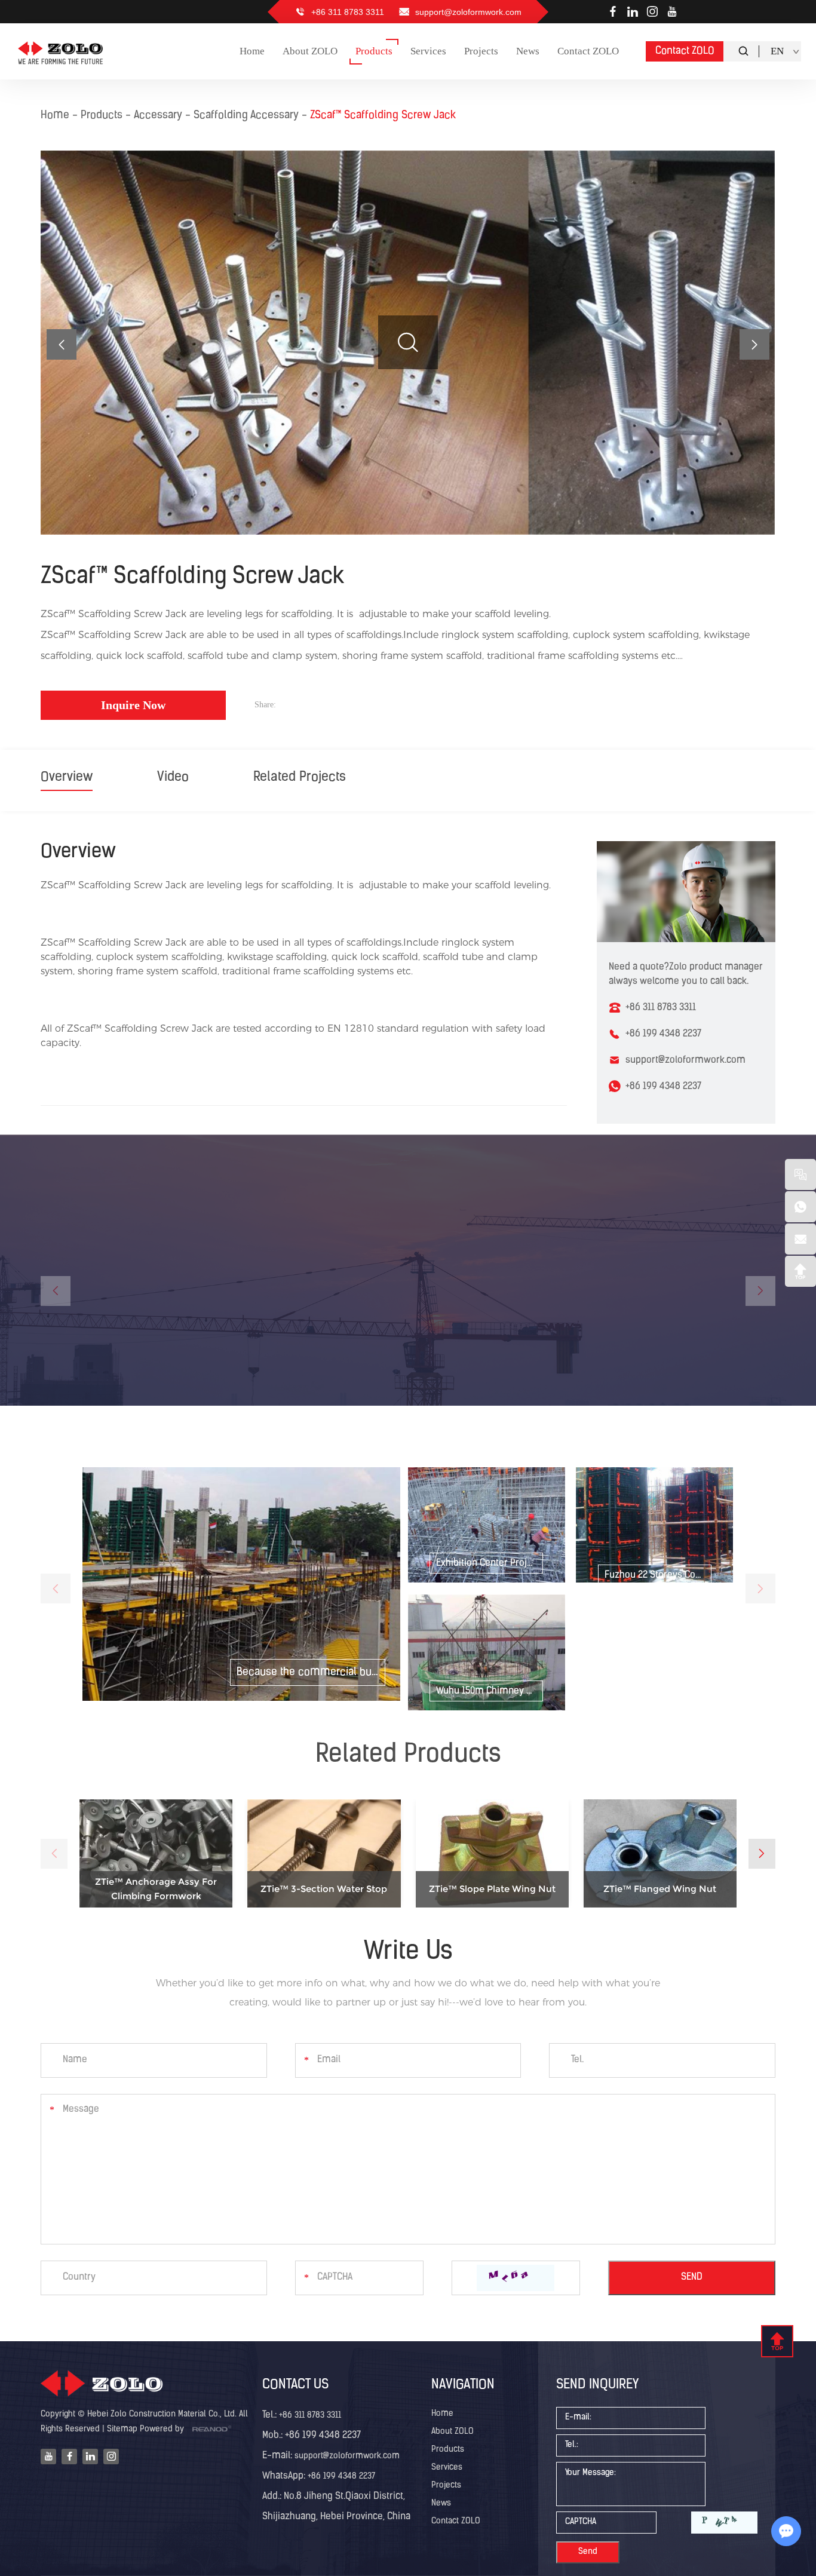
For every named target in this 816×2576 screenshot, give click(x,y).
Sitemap (122, 2429)
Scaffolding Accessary (246, 116)
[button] (754, 344)
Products (102, 116)
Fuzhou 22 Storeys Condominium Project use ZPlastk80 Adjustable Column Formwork (658, 1575)
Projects (446, 2485)
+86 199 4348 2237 (663, 1087)
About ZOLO (453, 2432)
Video (173, 778)
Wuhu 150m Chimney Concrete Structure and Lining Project (490, 1691)
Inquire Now (133, 705)
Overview (67, 778)
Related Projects (300, 778)
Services (447, 2468)
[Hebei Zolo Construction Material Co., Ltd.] (61, 51)
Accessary (158, 116)
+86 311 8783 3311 (310, 2416)
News (441, 2503)
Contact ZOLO (685, 51)
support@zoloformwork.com (468, 12)
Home (55, 116)
